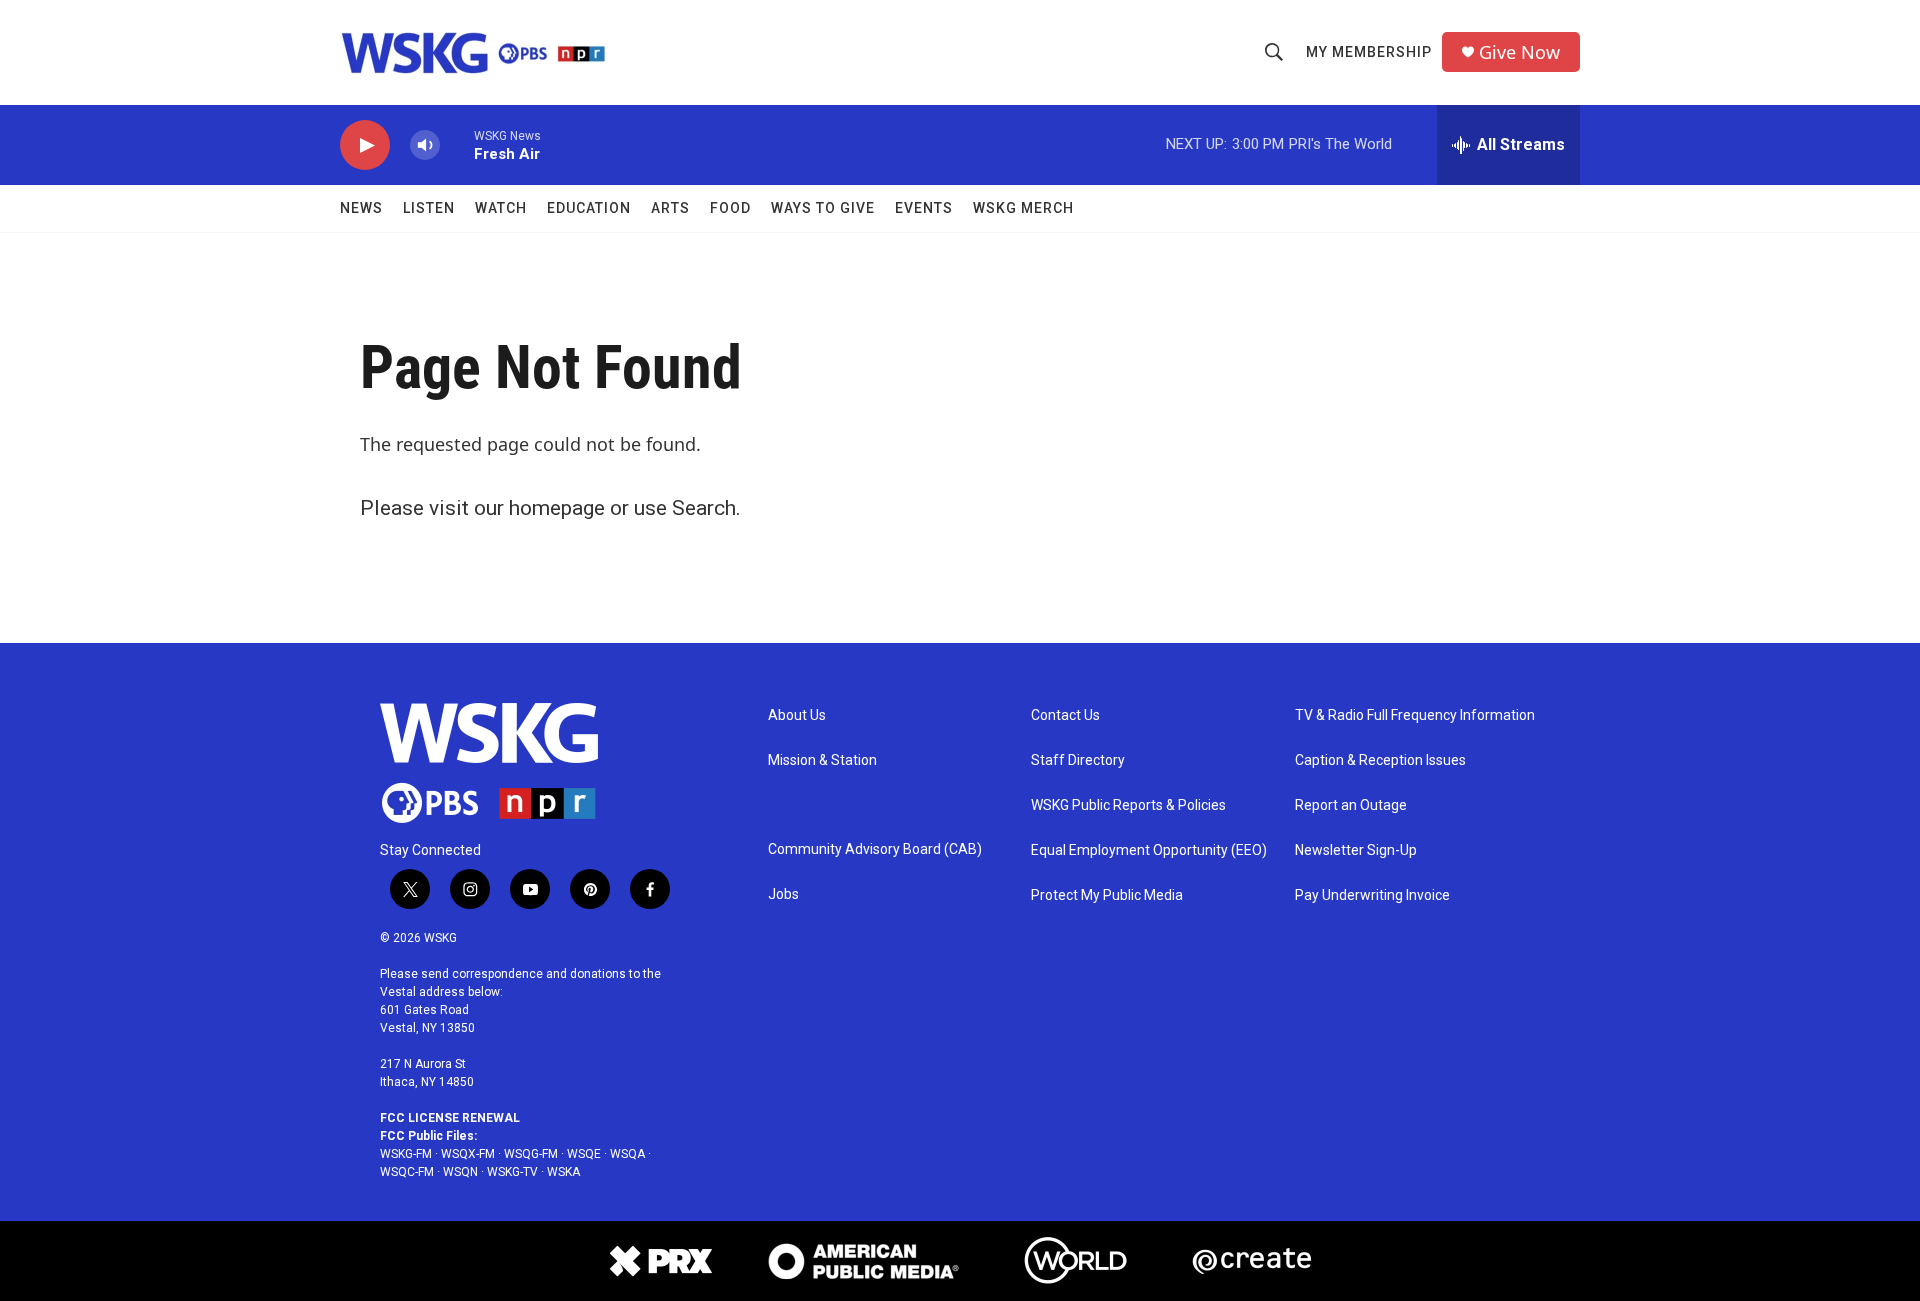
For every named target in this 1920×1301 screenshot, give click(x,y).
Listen (429, 208)
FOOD (730, 208)
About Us (797, 715)
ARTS (670, 208)
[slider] (457, 144)
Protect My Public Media (1107, 895)
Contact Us (1065, 715)
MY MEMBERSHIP (1369, 52)
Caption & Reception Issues (1380, 760)
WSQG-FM (531, 1154)
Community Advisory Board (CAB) (875, 849)
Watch (501, 208)
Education (589, 208)
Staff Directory (1078, 760)
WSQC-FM (407, 1172)
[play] (365, 145)
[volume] (425, 145)
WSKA (563, 1172)
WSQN (460, 1172)
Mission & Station (822, 760)
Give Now (1519, 52)
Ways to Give (823, 208)
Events (924, 208)
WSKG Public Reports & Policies (1128, 805)
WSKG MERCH (1023, 208)
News (361, 208)
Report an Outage (1351, 805)
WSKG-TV (512, 1172)
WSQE (584, 1154)
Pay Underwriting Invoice (1372, 895)
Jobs (783, 894)
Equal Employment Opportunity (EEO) (1149, 850)
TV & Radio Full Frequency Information (1415, 715)
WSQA (627, 1154)
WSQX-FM (468, 1154)
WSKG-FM (406, 1154)
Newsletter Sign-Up (1356, 850)
